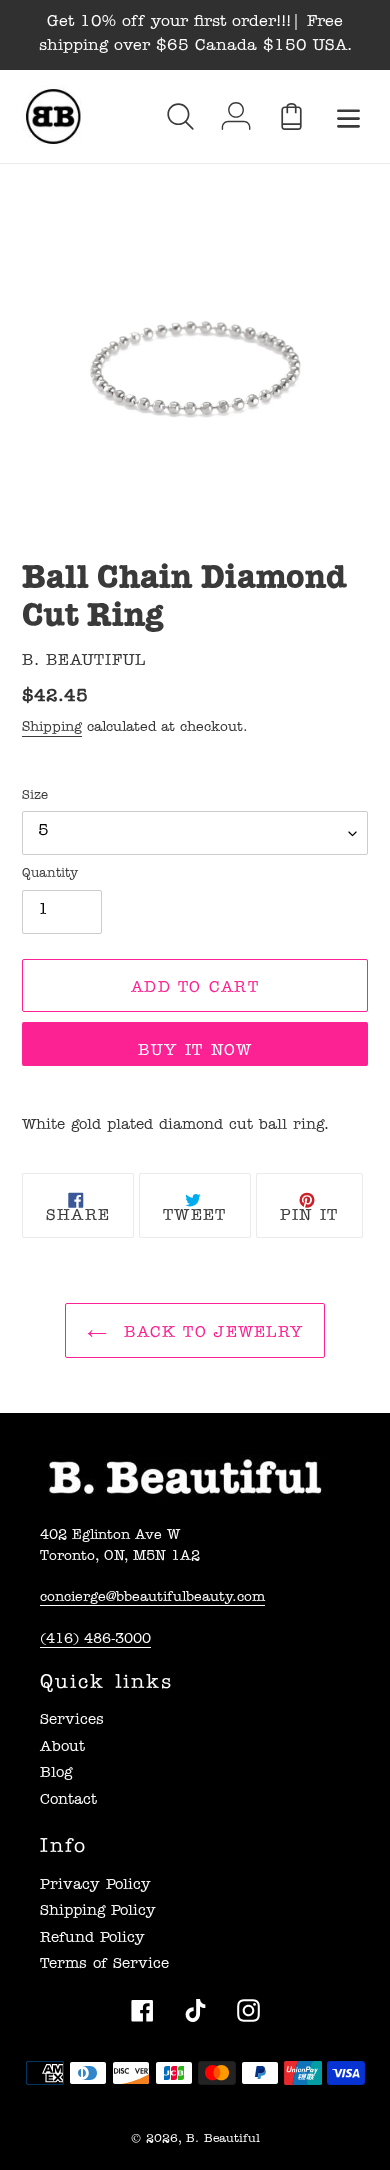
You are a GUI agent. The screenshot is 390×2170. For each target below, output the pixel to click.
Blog (56, 1774)
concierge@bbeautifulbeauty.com (152, 1598)
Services (72, 1721)
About (62, 1748)
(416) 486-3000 (95, 1640)
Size (35, 796)
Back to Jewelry (210, 1334)
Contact (68, 1801)
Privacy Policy (95, 1886)
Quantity (50, 874)
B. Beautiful (223, 2140)
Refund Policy (92, 1939)
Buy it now (195, 1052)
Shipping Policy (98, 1912)
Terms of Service (104, 1965)
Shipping (52, 728)
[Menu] (348, 116)
